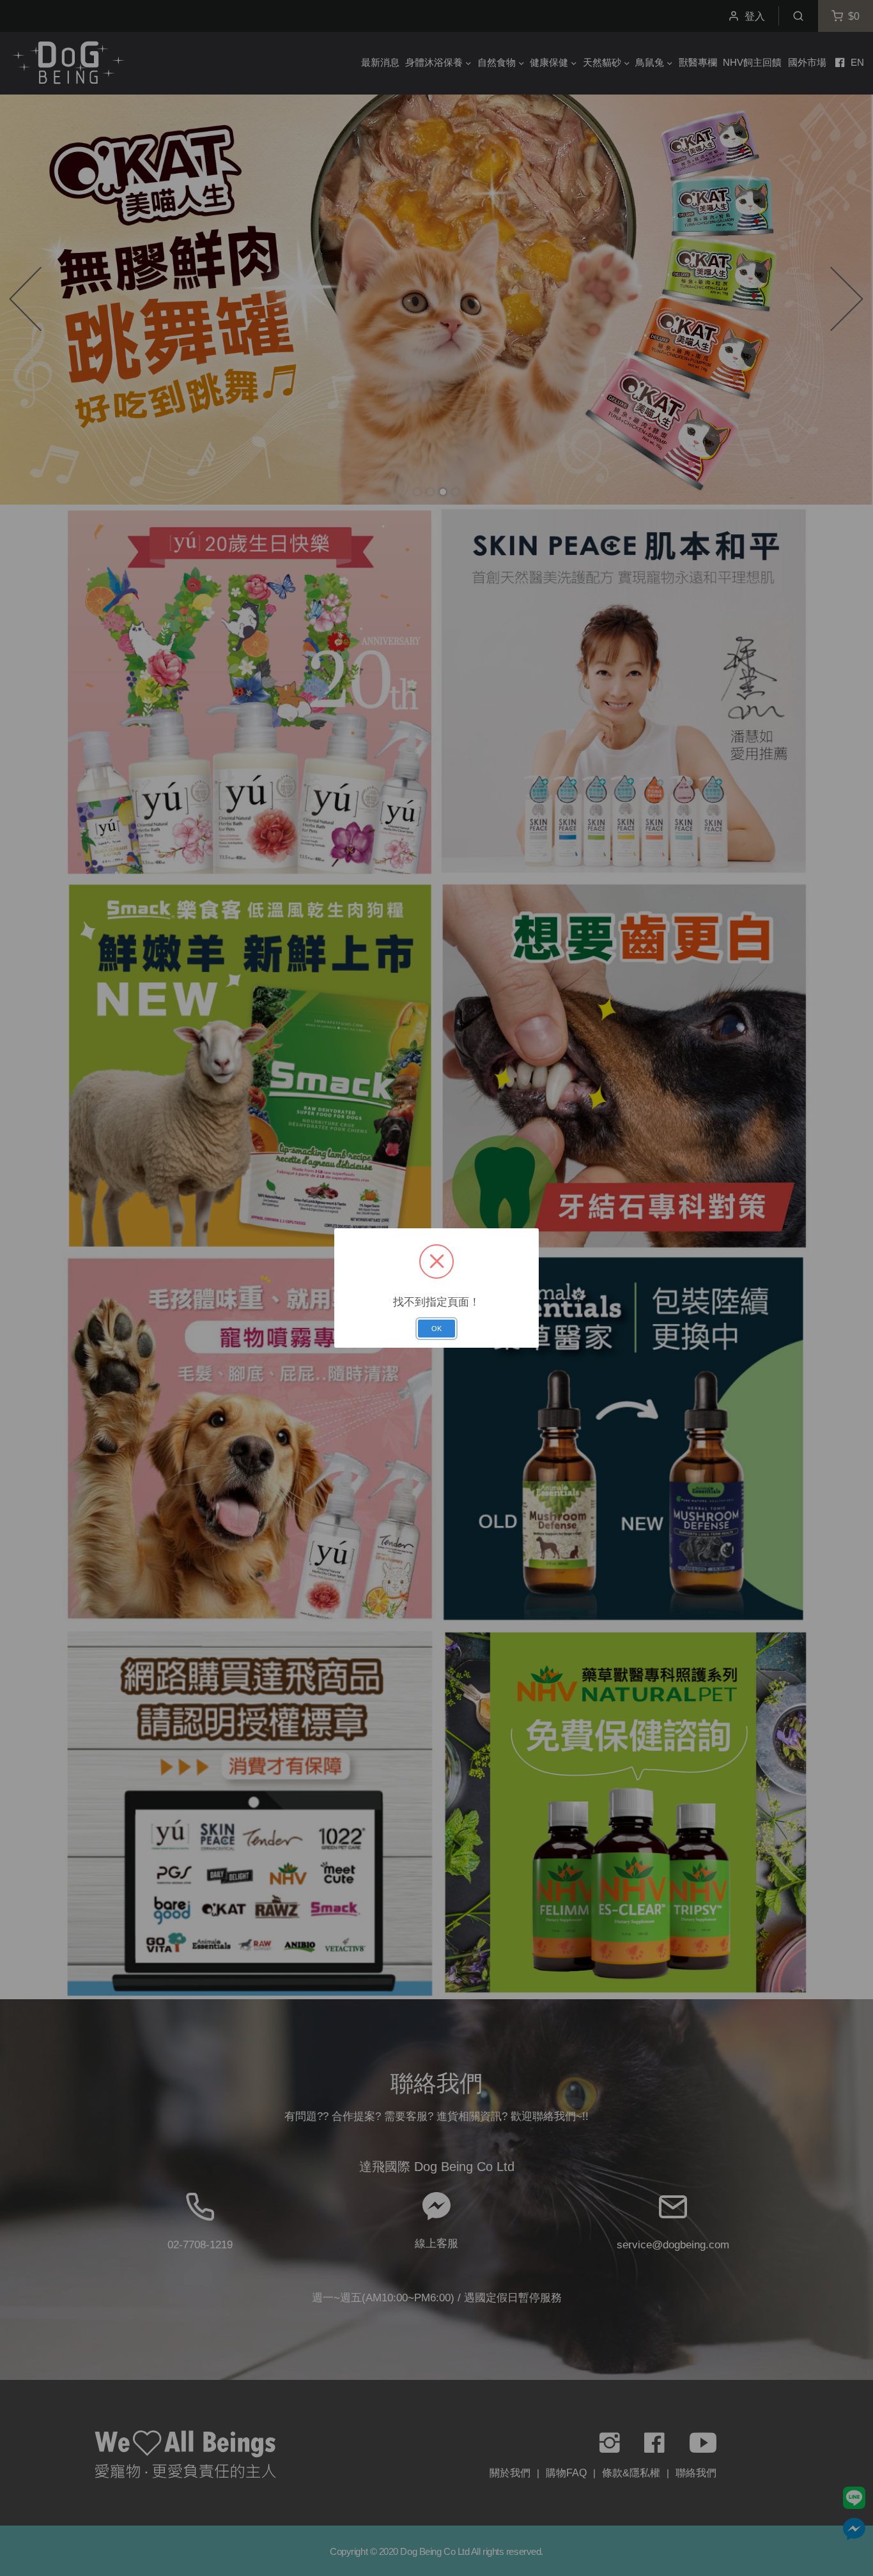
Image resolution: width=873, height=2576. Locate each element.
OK (436, 1329)
